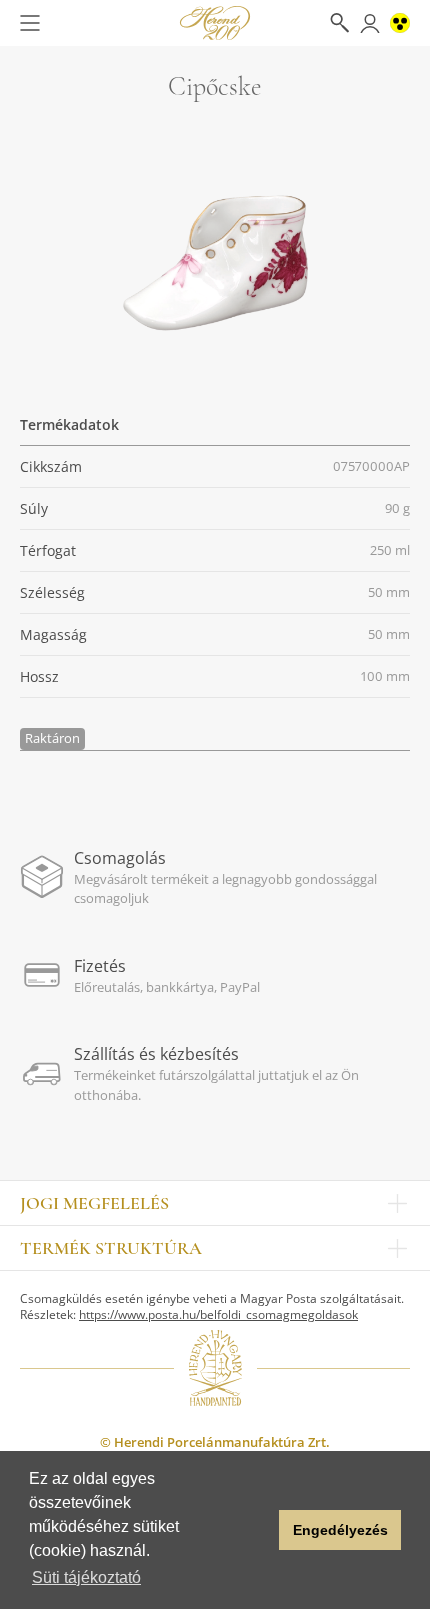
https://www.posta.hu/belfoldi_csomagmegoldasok (218, 1314)
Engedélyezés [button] (340, 1530)
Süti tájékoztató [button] (86, 1577)
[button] (258, 1530)
